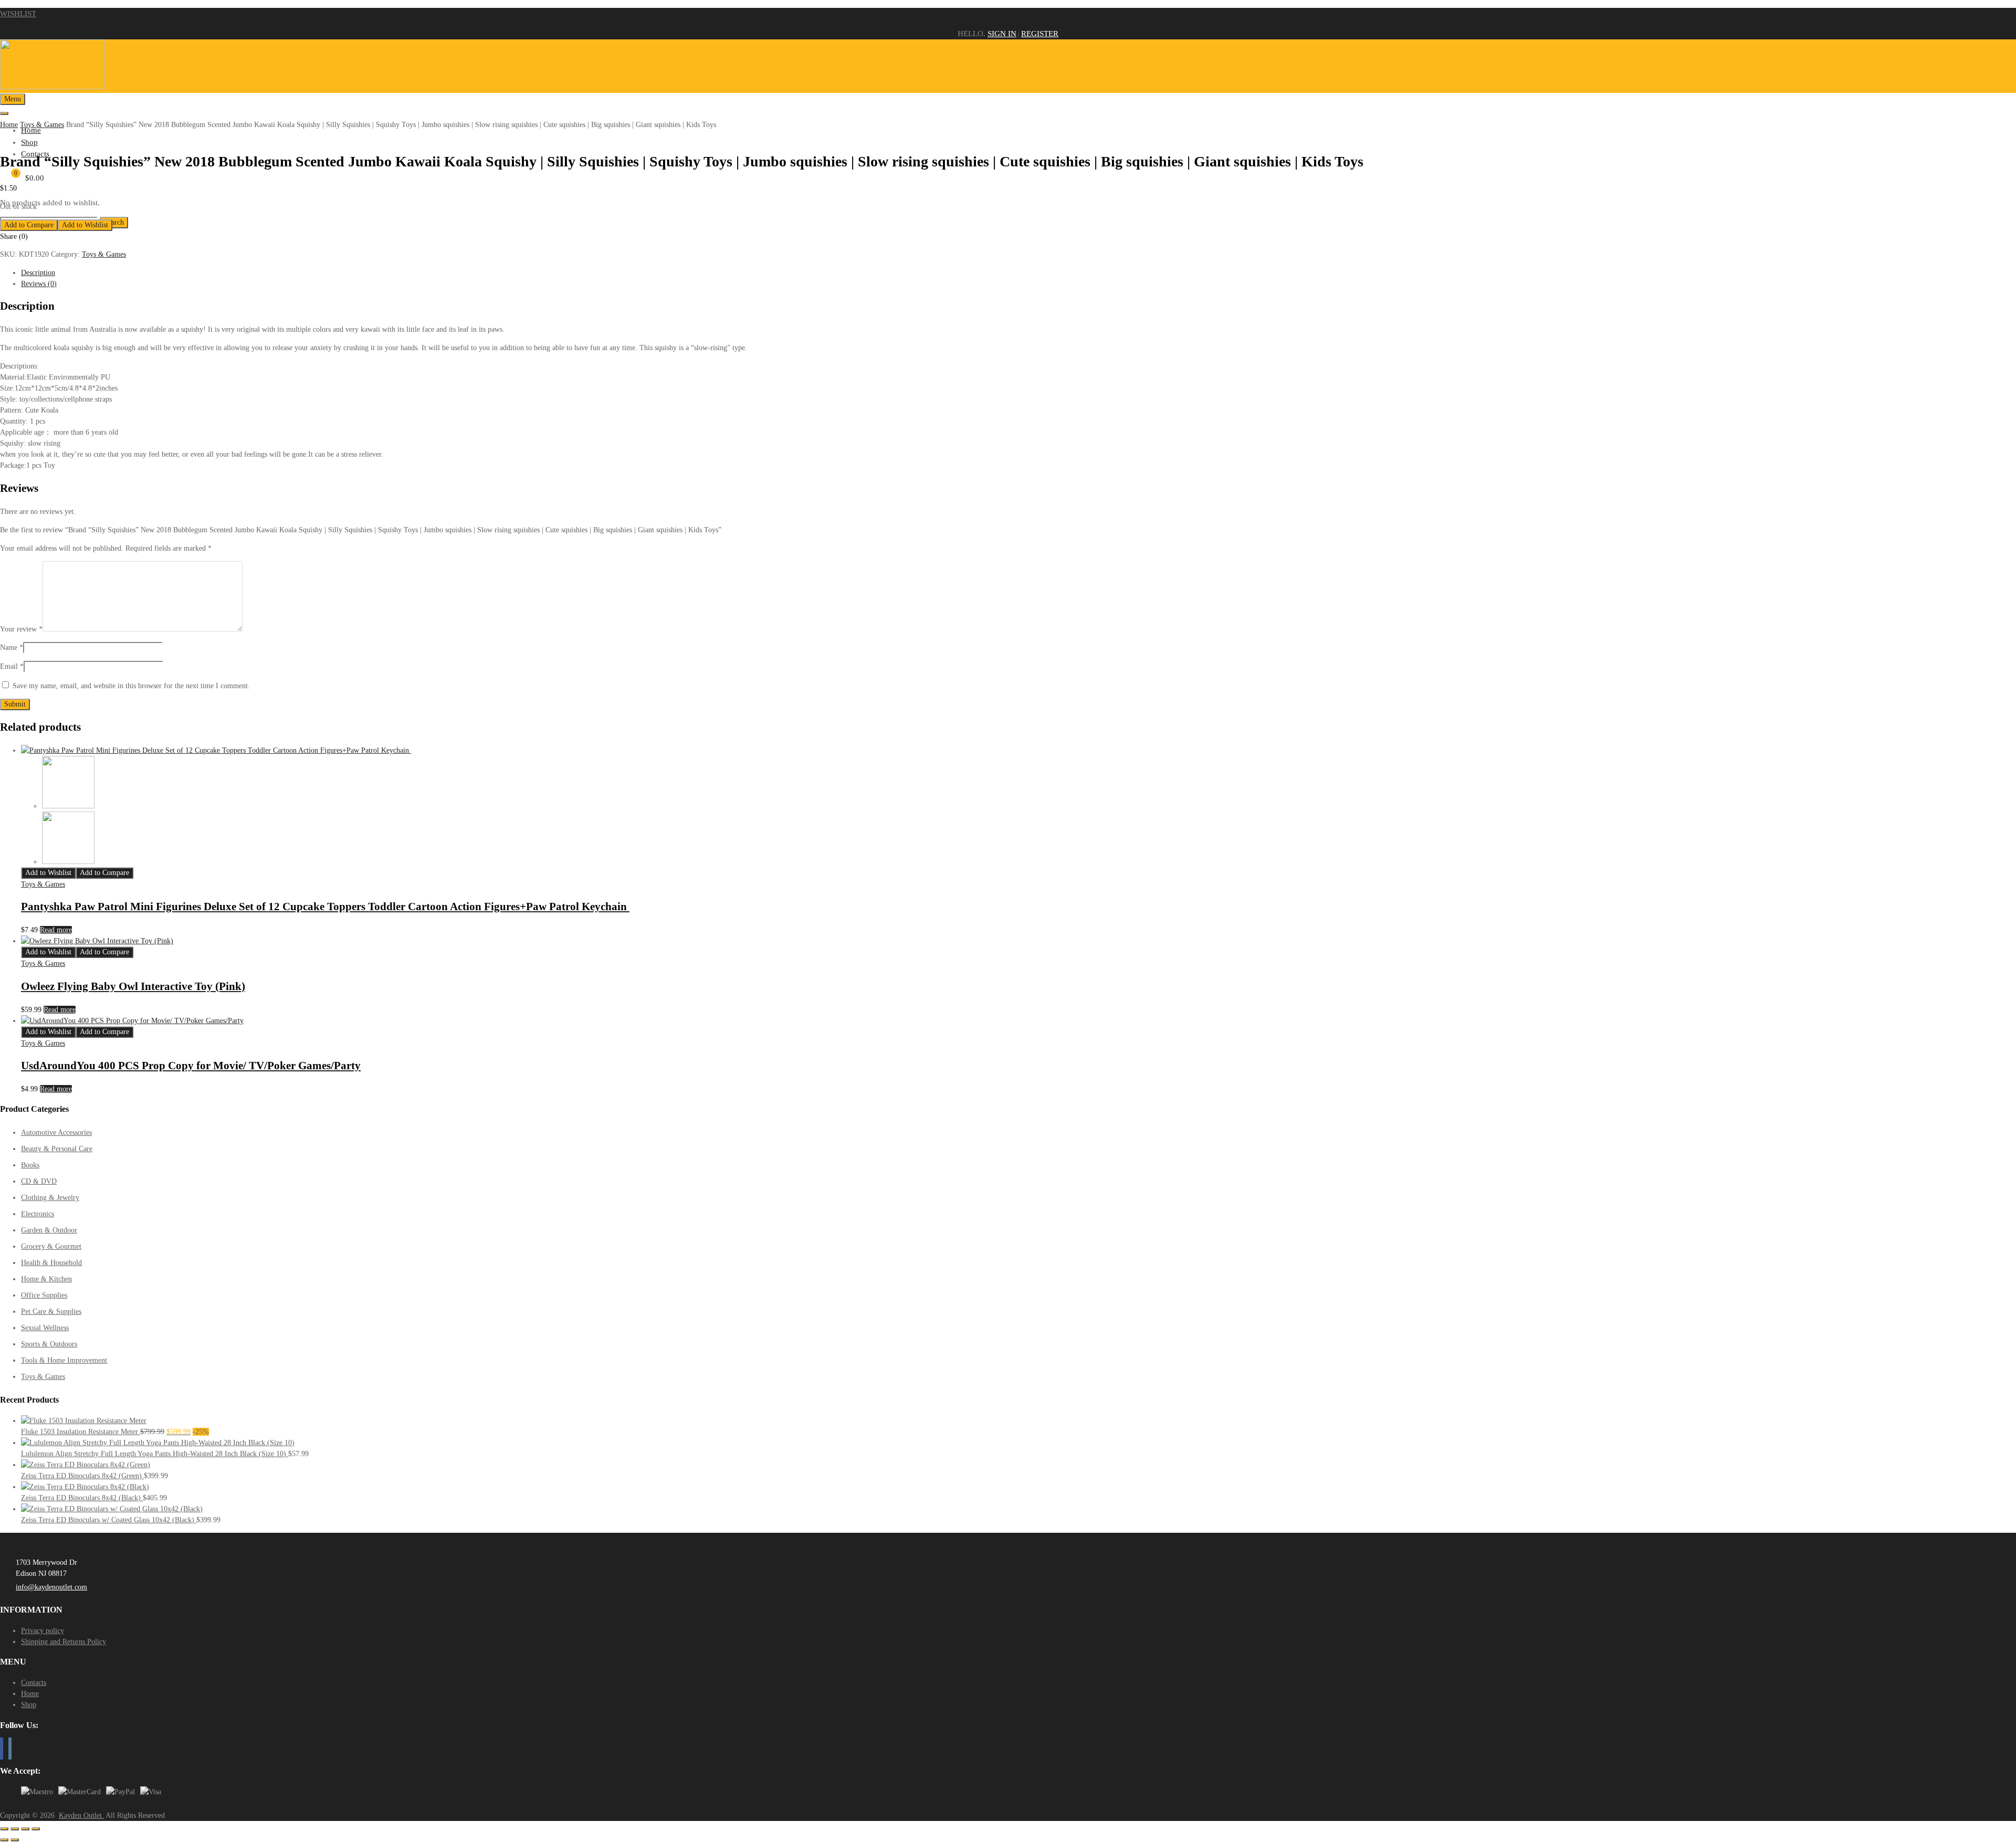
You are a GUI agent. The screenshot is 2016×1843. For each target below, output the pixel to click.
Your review (21, 629)
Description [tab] (38, 273)
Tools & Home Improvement (64, 1360)
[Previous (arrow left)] (4, 1840)
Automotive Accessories (56, 1133)
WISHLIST (18, 14)
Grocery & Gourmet (51, 1246)
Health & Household (51, 1263)
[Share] (25, 1829)
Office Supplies (44, 1295)
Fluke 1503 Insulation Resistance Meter (81, 1432)
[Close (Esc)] (36, 1829)
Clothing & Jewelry (50, 1198)
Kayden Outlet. (81, 1815)
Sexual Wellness (45, 1328)
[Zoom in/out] (4, 1829)
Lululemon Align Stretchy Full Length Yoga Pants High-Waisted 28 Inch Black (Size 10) (155, 1454)
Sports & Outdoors (49, 1344)
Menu (13, 99)
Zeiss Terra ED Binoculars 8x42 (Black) (82, 1498)
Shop (29, 142)
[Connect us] (2, 1749)
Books (30, 1165)
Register (1040, 34)
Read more (56, 930)
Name (12, 647)
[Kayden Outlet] (52, 87)
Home (9, 125)
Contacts (34, 1683)
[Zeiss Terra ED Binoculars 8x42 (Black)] (85, 1487)
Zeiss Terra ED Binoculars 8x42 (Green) (82, 1476)
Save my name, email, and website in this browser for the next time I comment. (131, 686)
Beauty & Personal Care (57, 1149)
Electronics (38, 1214)
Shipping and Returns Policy (64, 1642)
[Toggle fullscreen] (15, 1829)
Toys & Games (42, 125)
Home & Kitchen (46, 1279)
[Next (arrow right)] (15, 1840)
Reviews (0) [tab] (39, 284)
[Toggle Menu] (4, 113)
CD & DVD (39, 1181)
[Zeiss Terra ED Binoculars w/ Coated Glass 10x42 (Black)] (112, 1509)
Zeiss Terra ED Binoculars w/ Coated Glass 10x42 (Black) (109, 1520)
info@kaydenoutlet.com (51, 1587)
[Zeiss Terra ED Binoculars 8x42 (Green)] (86, 1465)
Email (12, 666)
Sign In (1002, 34)
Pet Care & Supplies (51, 1312)
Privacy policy (43, 1631)
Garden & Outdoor (49, 1230)
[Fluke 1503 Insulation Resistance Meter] (84, 1421)
